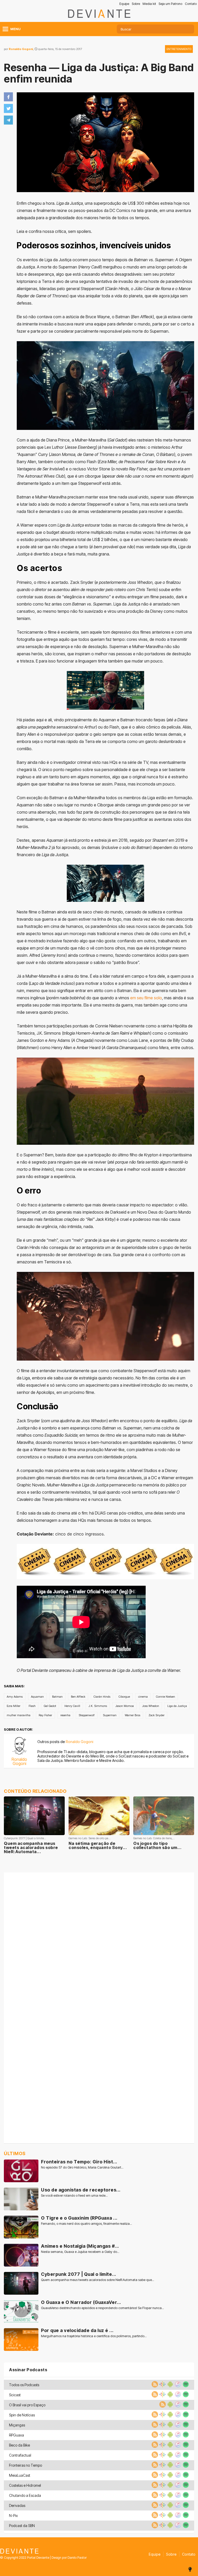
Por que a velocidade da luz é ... (77, 2330)
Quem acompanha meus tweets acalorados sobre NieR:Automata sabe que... (98, 2280)
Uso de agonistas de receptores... (81, 2190)
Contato (191, 4)
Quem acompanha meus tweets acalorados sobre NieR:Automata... (31, 1847)
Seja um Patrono (170, 4)
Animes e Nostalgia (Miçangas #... (80, 2246)
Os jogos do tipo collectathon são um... (157, 1845)
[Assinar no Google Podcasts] (162, 2386)
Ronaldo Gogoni (21, 49)
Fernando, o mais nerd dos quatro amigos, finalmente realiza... (86, 2224)
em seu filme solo (146, 998)
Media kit (149, 4)
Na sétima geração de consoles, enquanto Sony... (98, 1845)
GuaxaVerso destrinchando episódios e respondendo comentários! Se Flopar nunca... (102, 2308)
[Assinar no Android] (170, 2386)
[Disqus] (99, 1941)
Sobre (136, 4)
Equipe (124, 4)
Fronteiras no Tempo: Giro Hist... (79, 2162)
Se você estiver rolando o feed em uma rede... (74, 2195)
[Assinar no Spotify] (185, 2386)
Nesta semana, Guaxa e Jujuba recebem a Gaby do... (80, 2252)
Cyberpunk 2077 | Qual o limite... (79, 2274)
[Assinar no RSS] (154, 2386)
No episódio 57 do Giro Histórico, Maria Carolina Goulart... (82, 2167)
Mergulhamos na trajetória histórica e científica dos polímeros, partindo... (94, 2336)
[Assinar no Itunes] (177, 2386)
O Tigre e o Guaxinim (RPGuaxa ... (79, 2218)
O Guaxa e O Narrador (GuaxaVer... (81, 2302)
